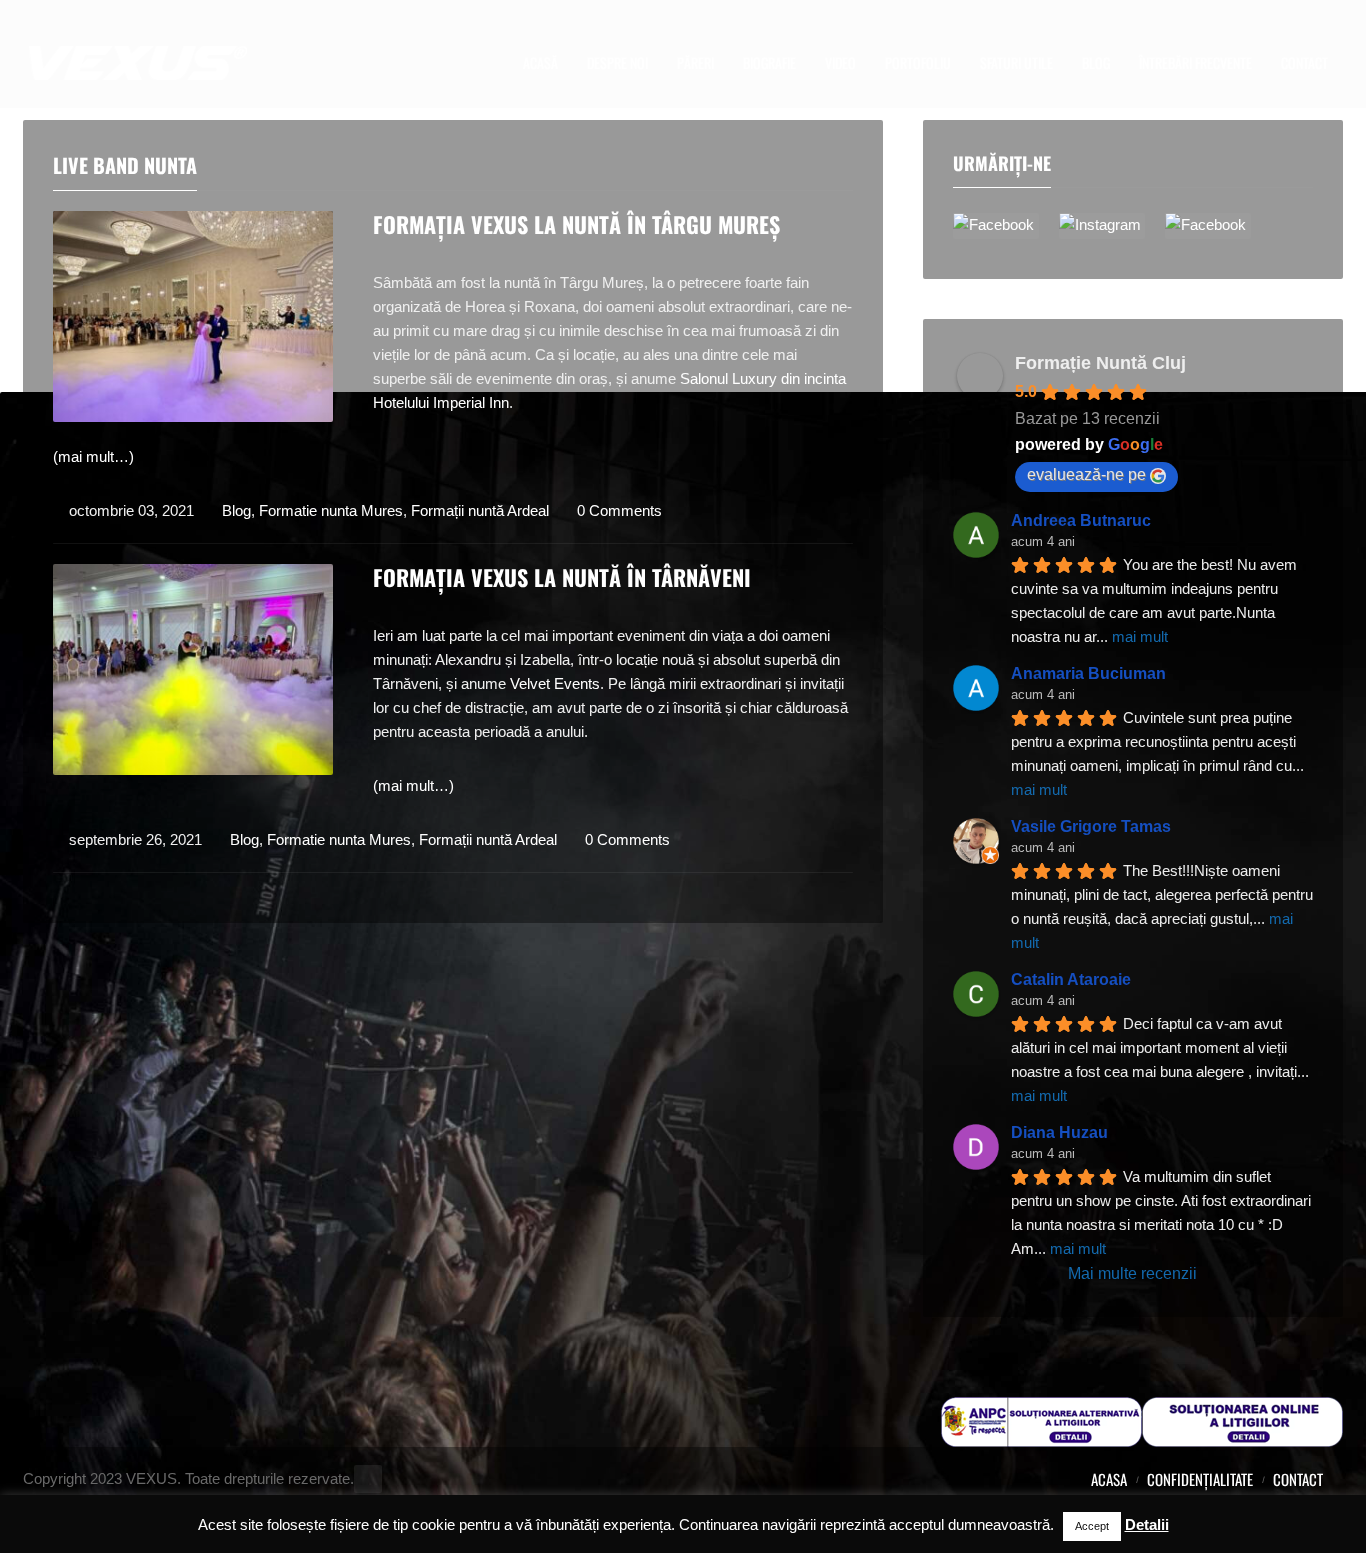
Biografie (769, 62)
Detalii (1147, 1524)
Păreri (695, 62)
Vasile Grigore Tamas (1091, 826)
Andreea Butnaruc (1081, 520)
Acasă (540, 62)
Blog (1096, 62)
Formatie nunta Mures (331, 510)
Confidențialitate (1200, 1479)
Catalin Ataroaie (1071, 979)
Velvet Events (555, 683)
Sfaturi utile (1016, 62)
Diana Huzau (1059, 1132)
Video (840, 62)
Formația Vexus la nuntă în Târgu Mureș (576, 224)
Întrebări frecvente (1195, 62)
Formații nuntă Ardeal (480, 510)
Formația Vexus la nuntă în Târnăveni (562, 577)
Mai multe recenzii (1132, 1273)
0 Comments (619, 510)
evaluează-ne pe (1086, 474)
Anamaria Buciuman (1088, 673)
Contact (1304, 62)
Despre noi (617, 62)
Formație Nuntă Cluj (1100, 363)
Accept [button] (1092, 1526)
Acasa (1109, 1479)
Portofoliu (918, 62)
